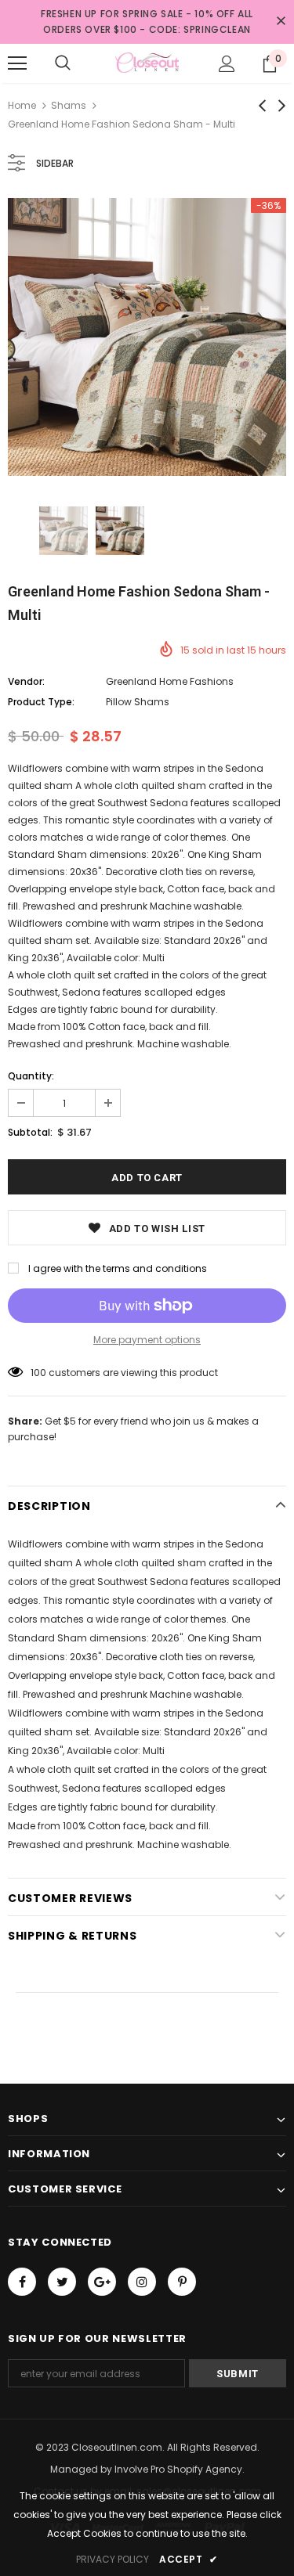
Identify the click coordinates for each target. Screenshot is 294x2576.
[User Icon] (227, 64)
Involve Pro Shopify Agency (178, 2469)
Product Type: (41, 702)
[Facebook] (22, 2282)
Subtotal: (30, 1132)
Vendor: (26, 681)
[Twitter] (62, 2282)
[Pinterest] (182, 2282)
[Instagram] (142, 2282)
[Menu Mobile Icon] (17, 63)
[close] (281, 22)
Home (22, 105)
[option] (147, 337)
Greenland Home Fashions (170, 681)
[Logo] (147, 63)
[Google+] (102, 2282)
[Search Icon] (63, 63)
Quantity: (31, 1076)
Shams (69, 105)
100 (38, 1373)
